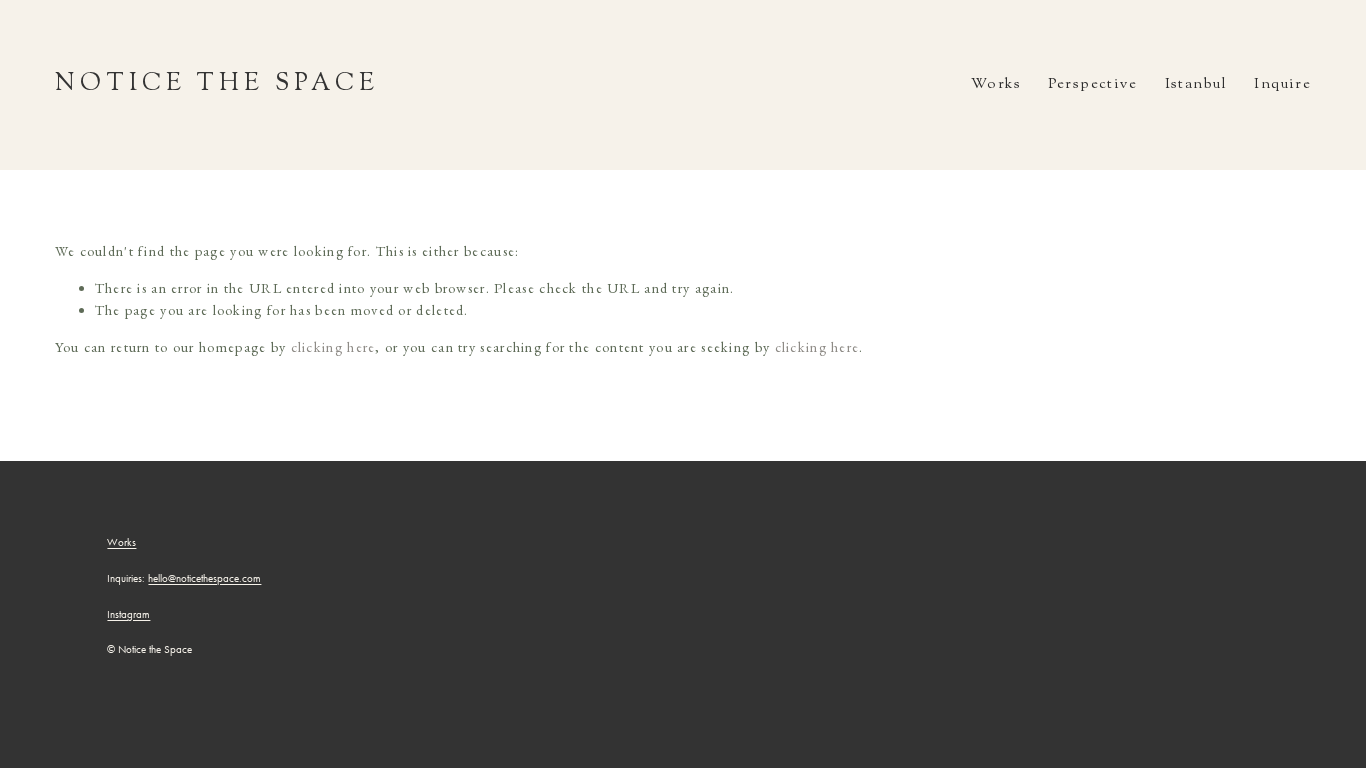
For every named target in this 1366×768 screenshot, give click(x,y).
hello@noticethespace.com (204, 579)
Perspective (1092, 84)
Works (996, 84)
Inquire (1282, 84)
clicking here (333, 347)
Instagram (128, 615)
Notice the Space (217, 84)
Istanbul (1196, 84)
